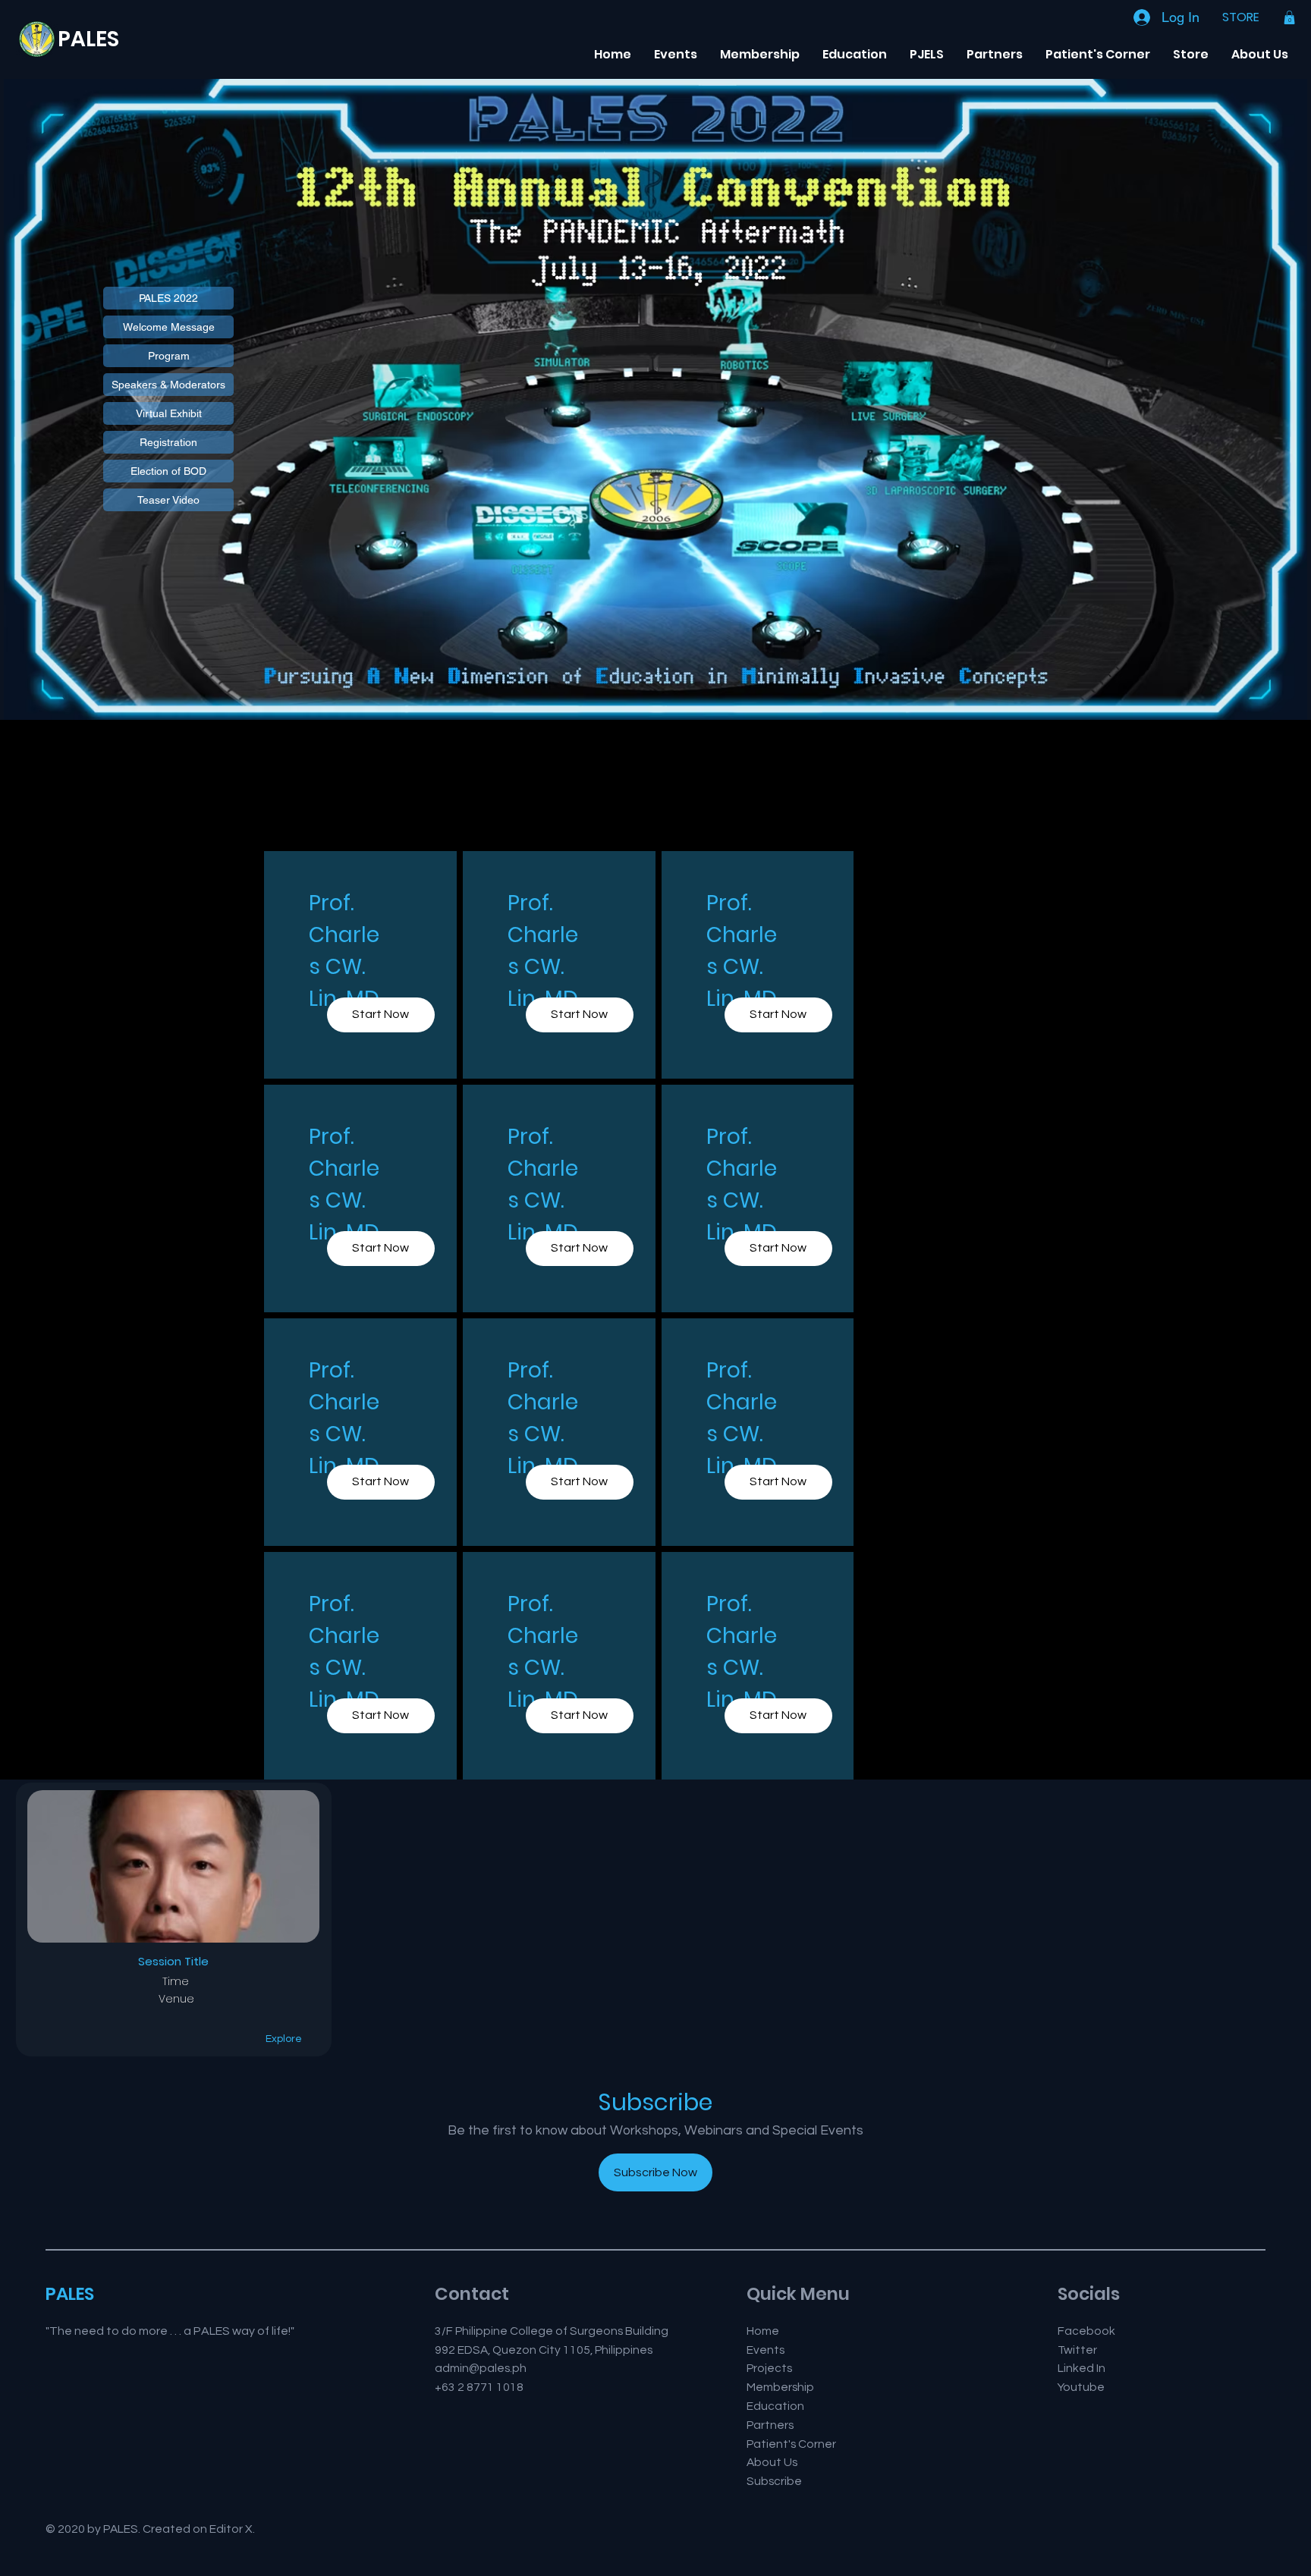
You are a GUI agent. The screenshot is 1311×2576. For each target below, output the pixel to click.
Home (763, 2331)
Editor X (231, 2529)
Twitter (1077, 2350)
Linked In (1081, 2368)
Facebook (1086, 2331)
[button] (1289, 17)
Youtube (1081, 2387)
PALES (88, 39)
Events (766, 2350)
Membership (780, 2387)
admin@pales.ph (481, 2368)
